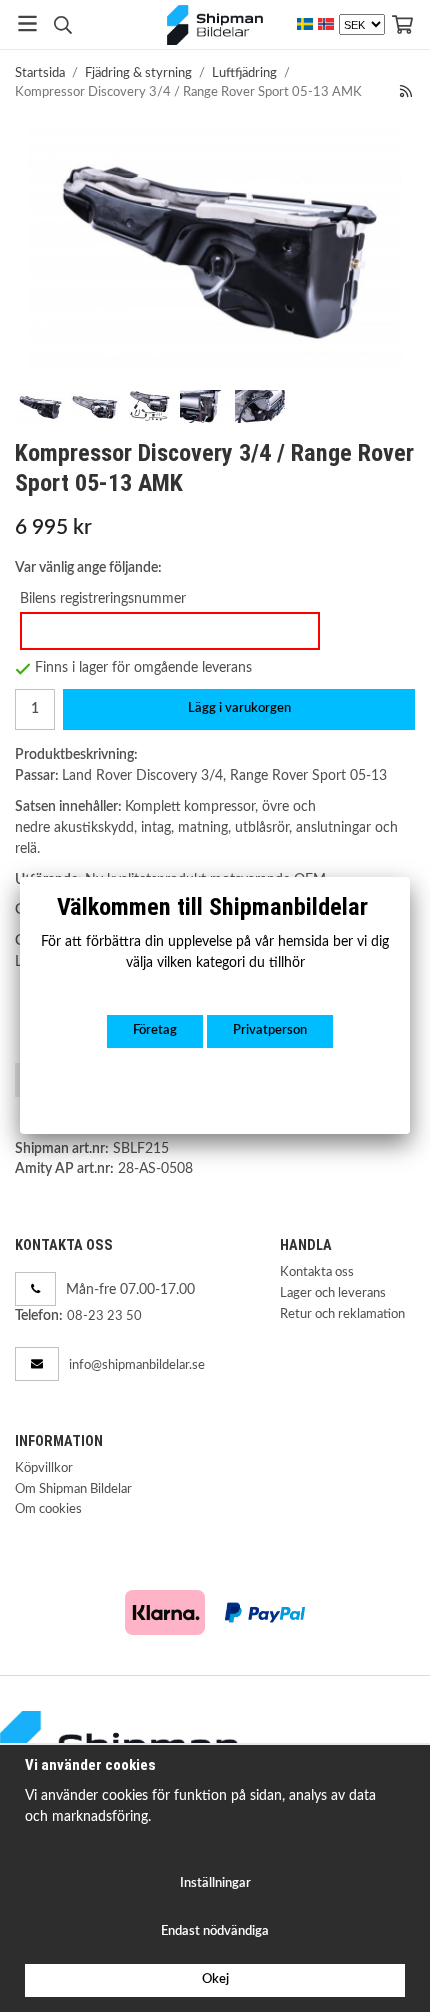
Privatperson (270, 1030)
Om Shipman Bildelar (73, 1489)
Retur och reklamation (342, 1314)
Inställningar (215, 1883)
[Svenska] (305, 24)
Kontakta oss (317, 1272)
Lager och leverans (333, 1293)
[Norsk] (326, 24)
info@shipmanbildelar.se (137, 1365)
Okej (215, 1979)
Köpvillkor (44, 1468)
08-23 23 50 (104, 1316)
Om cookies (48, 1509)
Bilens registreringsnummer (103, 598)
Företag (155, 1030)
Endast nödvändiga (215, 1931)
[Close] (410, 877)
